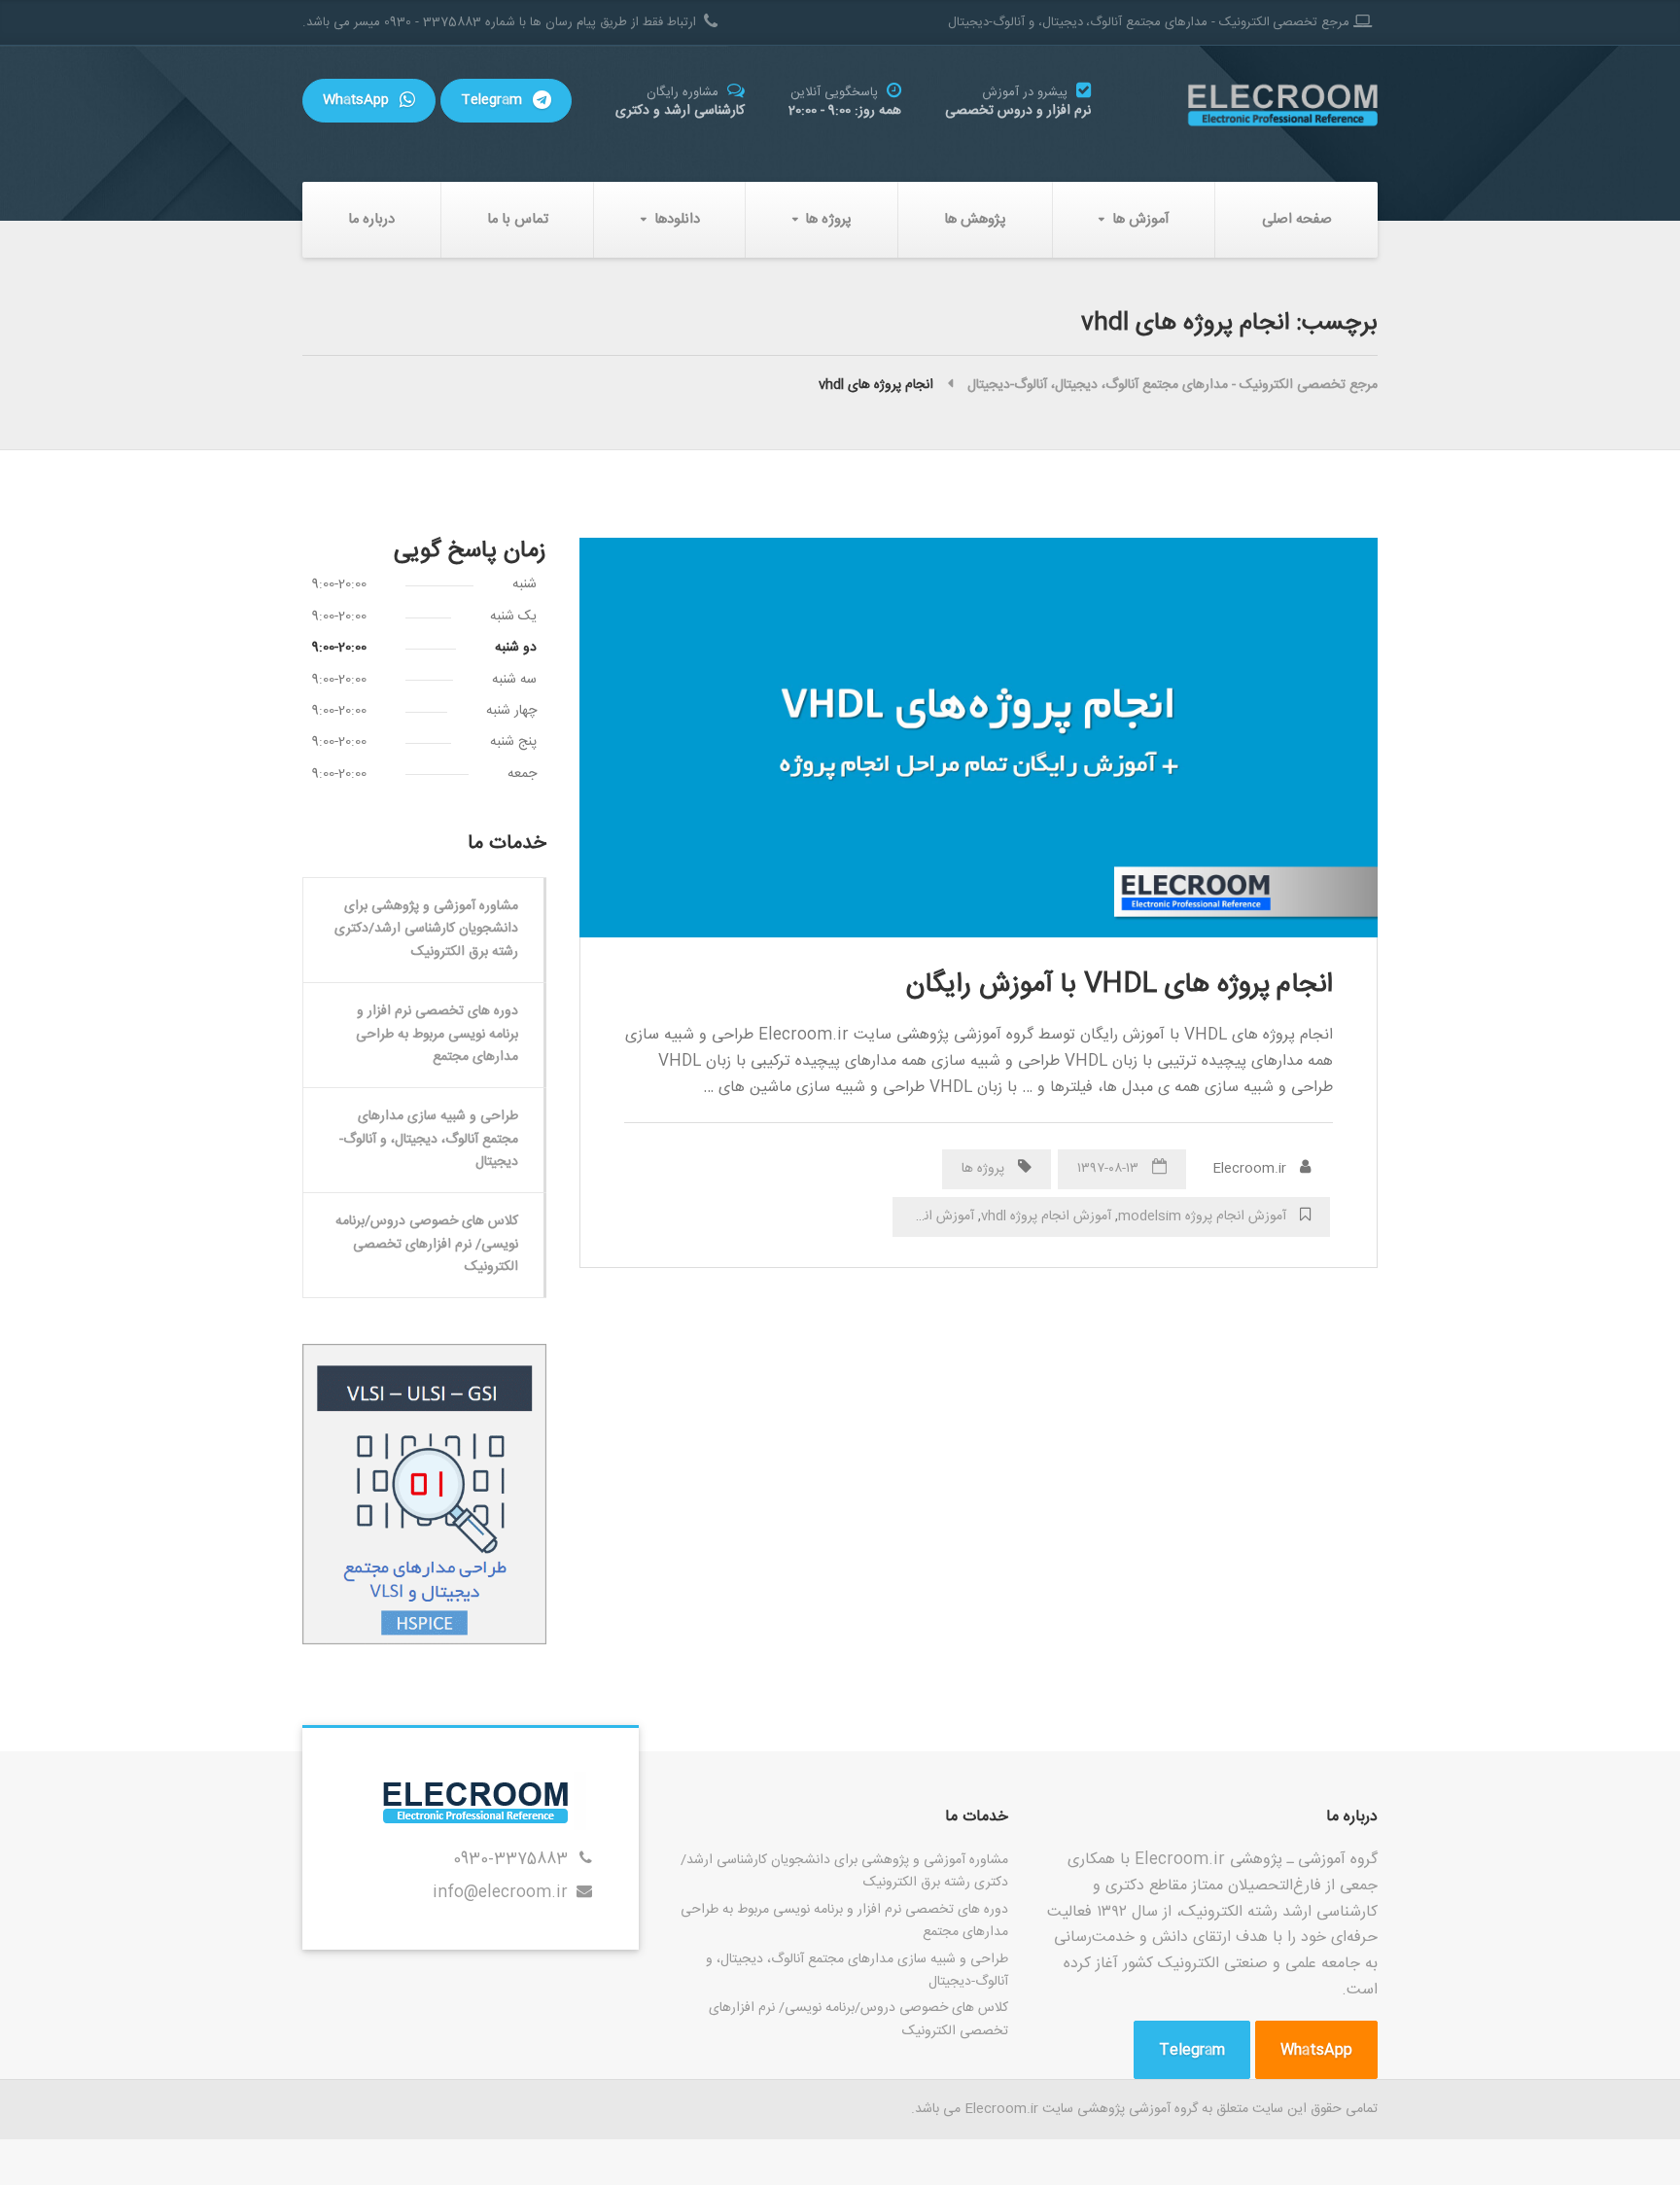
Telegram (493, 100)
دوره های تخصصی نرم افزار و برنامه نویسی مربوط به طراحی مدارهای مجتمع (437, 1034)
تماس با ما (518, 219)
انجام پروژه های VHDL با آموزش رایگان (1120, 985)
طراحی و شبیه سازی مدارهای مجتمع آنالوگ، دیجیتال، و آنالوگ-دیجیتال (429, 1139)
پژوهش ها (975, 219)
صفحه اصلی (1297, 219)
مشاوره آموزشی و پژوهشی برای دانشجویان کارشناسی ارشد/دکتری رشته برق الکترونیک (426, 929)
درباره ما (371, 219)
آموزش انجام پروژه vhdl (1046, 1216)
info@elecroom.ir (500, 1893)
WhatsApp (358, 100)
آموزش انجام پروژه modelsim (1202, 1216)
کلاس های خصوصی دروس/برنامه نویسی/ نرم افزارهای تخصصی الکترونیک (427, 1244)
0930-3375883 (510, 1860)
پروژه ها (828, 219)
